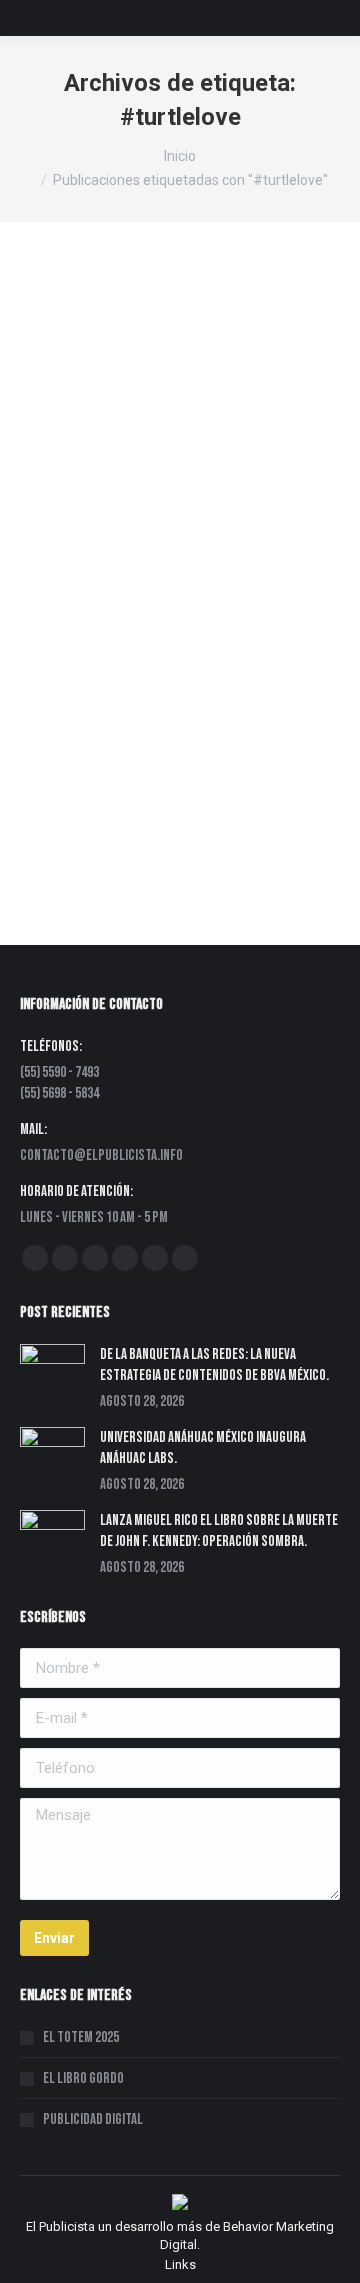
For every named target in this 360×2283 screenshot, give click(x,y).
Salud (205, 517)
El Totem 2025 (81, 2037)
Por (108, 535)
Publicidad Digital (93, 2119)
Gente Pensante (145, 499)
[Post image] (52, 1369)
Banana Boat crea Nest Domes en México (170, 414)
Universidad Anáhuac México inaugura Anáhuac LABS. (203, 1448)
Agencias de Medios (105, 444)
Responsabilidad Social (114, 517)
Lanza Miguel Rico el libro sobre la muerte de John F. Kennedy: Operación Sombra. (219, 1531)
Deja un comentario (101, 553)
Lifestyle (220, 499)
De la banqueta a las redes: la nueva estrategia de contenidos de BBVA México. (214, 1365)
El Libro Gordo (83, 2078)
